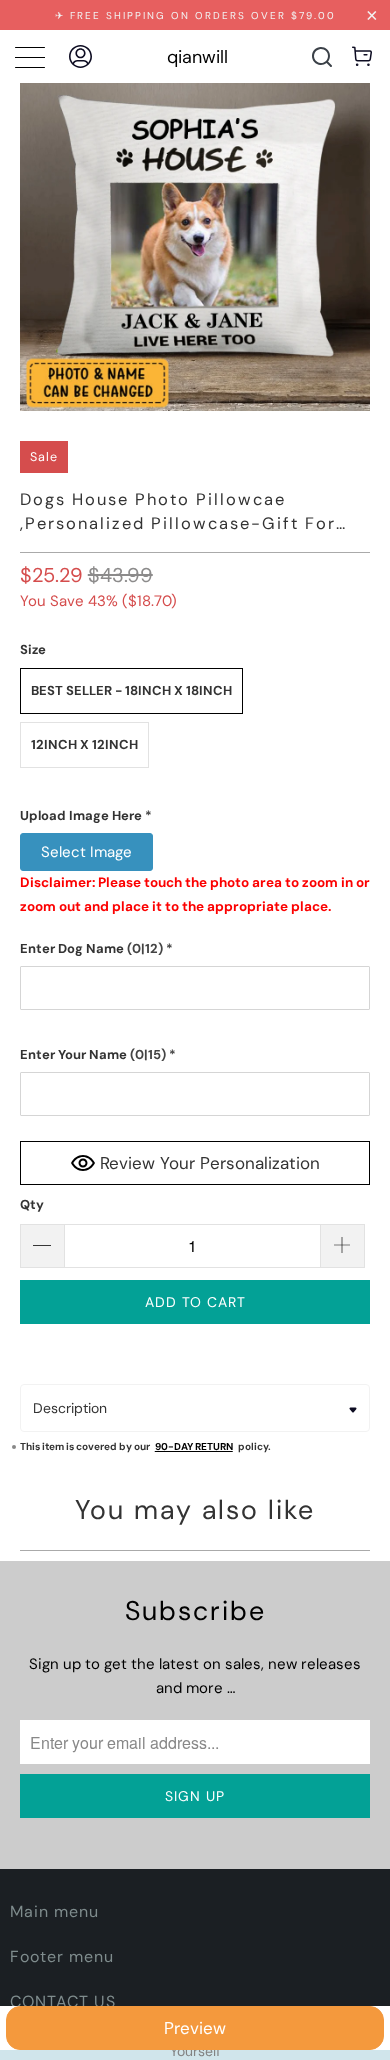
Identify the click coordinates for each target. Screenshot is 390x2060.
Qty (32, 1204)
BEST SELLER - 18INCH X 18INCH (131, 690)
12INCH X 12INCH (84, 744)
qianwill (197, 57)
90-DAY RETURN (194, 1446)
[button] (195, 816)
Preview (195, 2028)
